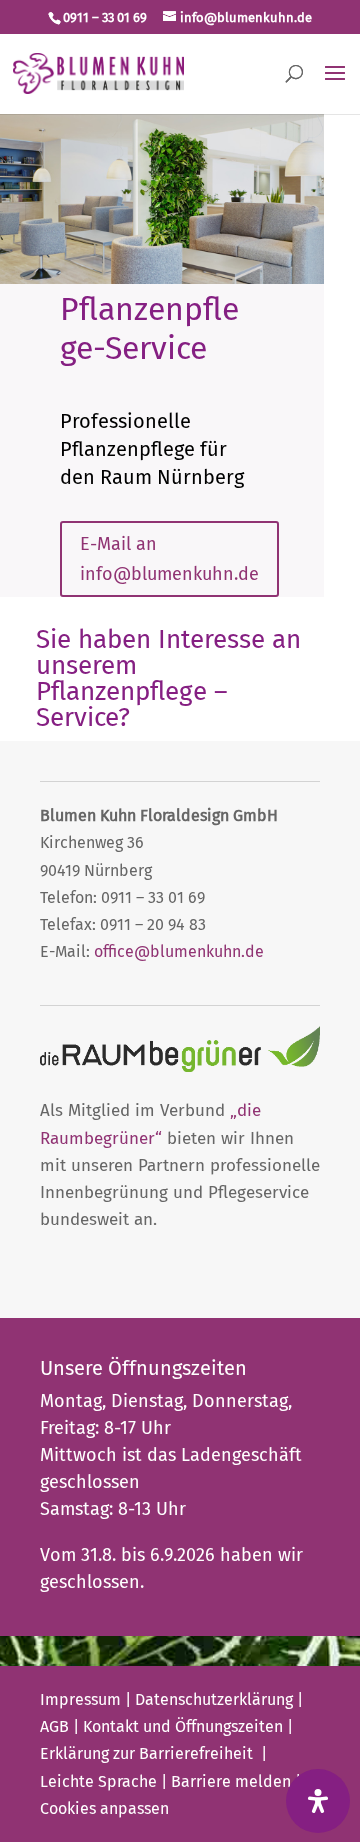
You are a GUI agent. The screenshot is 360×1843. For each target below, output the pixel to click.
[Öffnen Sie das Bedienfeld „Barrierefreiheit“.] (318, 1801)
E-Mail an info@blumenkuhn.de (169, 559)
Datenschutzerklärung (214, 1699)
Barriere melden (231, 1781)
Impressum (80, 1699)
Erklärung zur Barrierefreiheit (148, 1753)
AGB (54, 1726)
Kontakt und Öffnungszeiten (183, 1726)
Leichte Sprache (98, 1781)
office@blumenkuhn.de (179, 951)
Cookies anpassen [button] (104, 1808)
